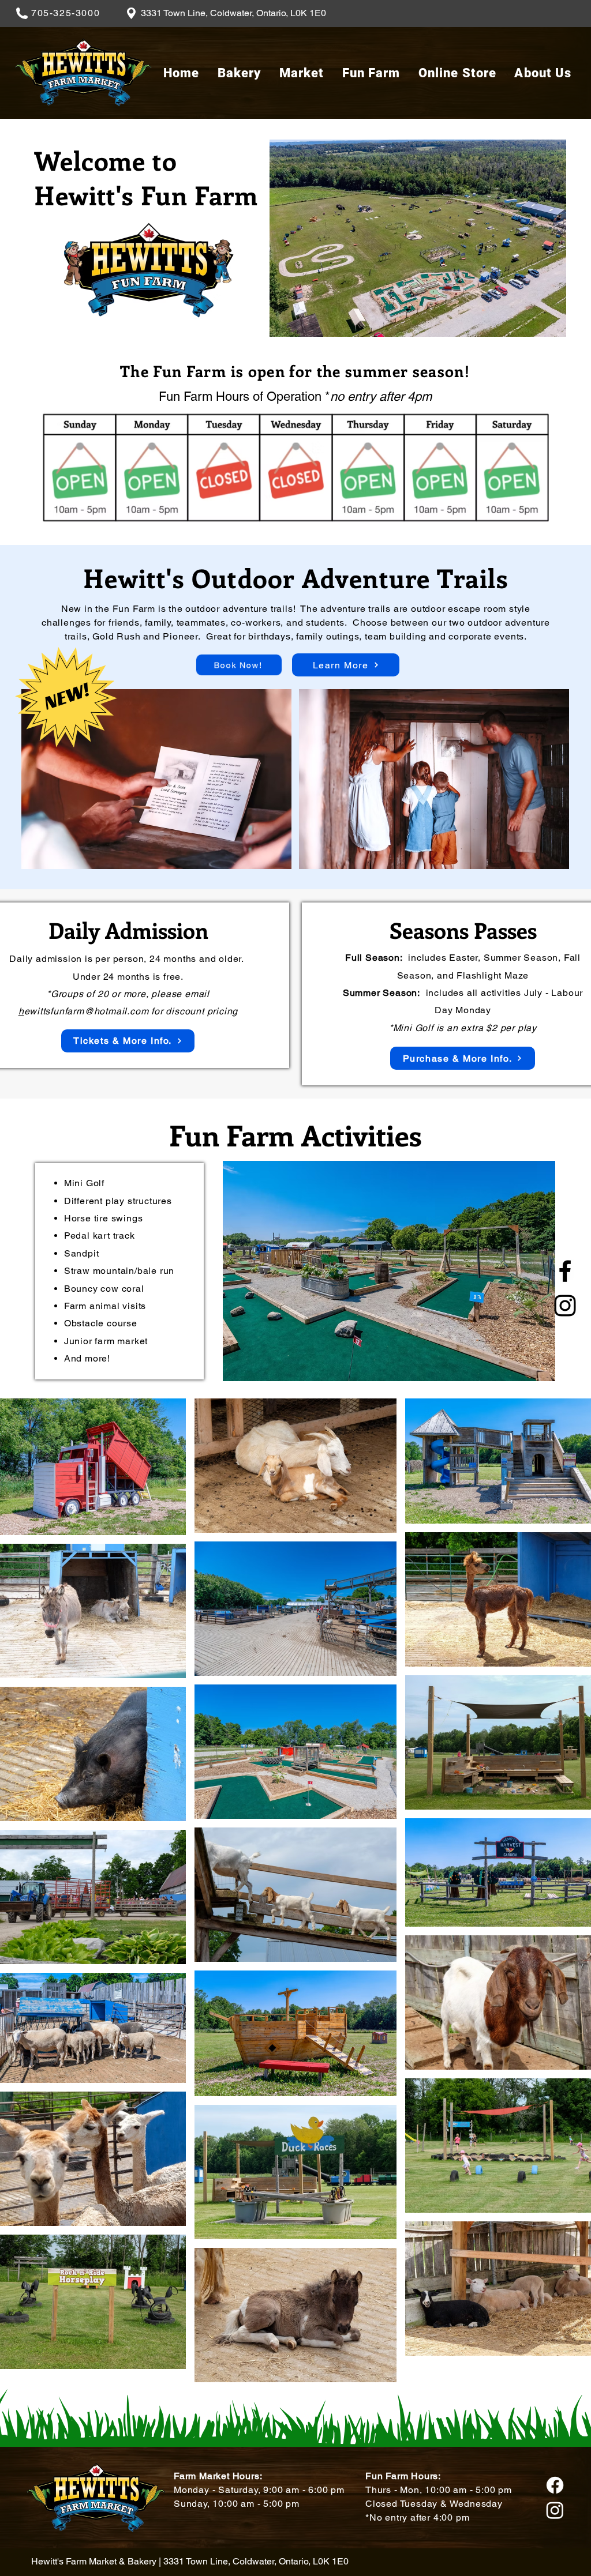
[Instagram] (565, 1306)
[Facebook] (565, 1271)
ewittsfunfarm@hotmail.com (87, 1011)
